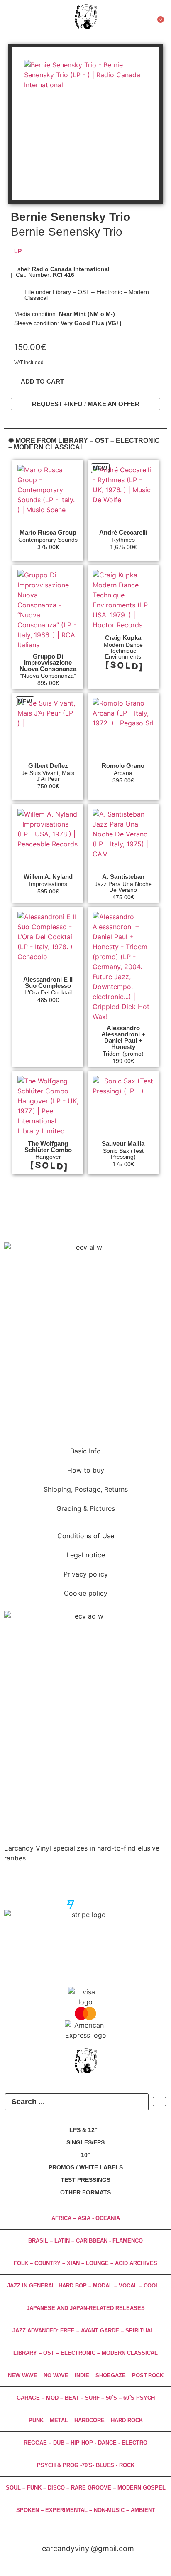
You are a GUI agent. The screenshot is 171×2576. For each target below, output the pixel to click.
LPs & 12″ (83, 2130)
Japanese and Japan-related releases (86, 2308)
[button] (42, 381)
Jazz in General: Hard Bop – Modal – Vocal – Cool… (86, 2286)
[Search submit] (159, 2102)
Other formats (85, 2192)
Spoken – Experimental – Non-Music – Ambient (86, 2510)
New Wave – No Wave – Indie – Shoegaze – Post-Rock (86, 2375)
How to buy (86, 1470)
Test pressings (85, 2180)
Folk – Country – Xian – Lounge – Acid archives (85, 2263)
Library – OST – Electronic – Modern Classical (85, 2353)
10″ (86, 2155)
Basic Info (85, 1451)
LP (18, 251)
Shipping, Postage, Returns (86, 1489)
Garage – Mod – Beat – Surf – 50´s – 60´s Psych (86, 2398)
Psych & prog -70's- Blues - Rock (86, 2465)
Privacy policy (86, 1574)
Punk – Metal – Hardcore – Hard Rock (86, 2420)
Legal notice (86, 1555)
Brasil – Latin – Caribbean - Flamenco (85, 2241)
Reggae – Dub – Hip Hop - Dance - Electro (85, 2443)
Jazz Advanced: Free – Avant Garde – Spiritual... (86, 2330)
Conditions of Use (86, 1536)
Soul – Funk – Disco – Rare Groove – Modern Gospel (86, 2488)
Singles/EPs (85, 2142)
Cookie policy (86, 1593)
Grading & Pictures (86, 1508)
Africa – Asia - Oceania (86, 2218)
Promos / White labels (86, 2167)
